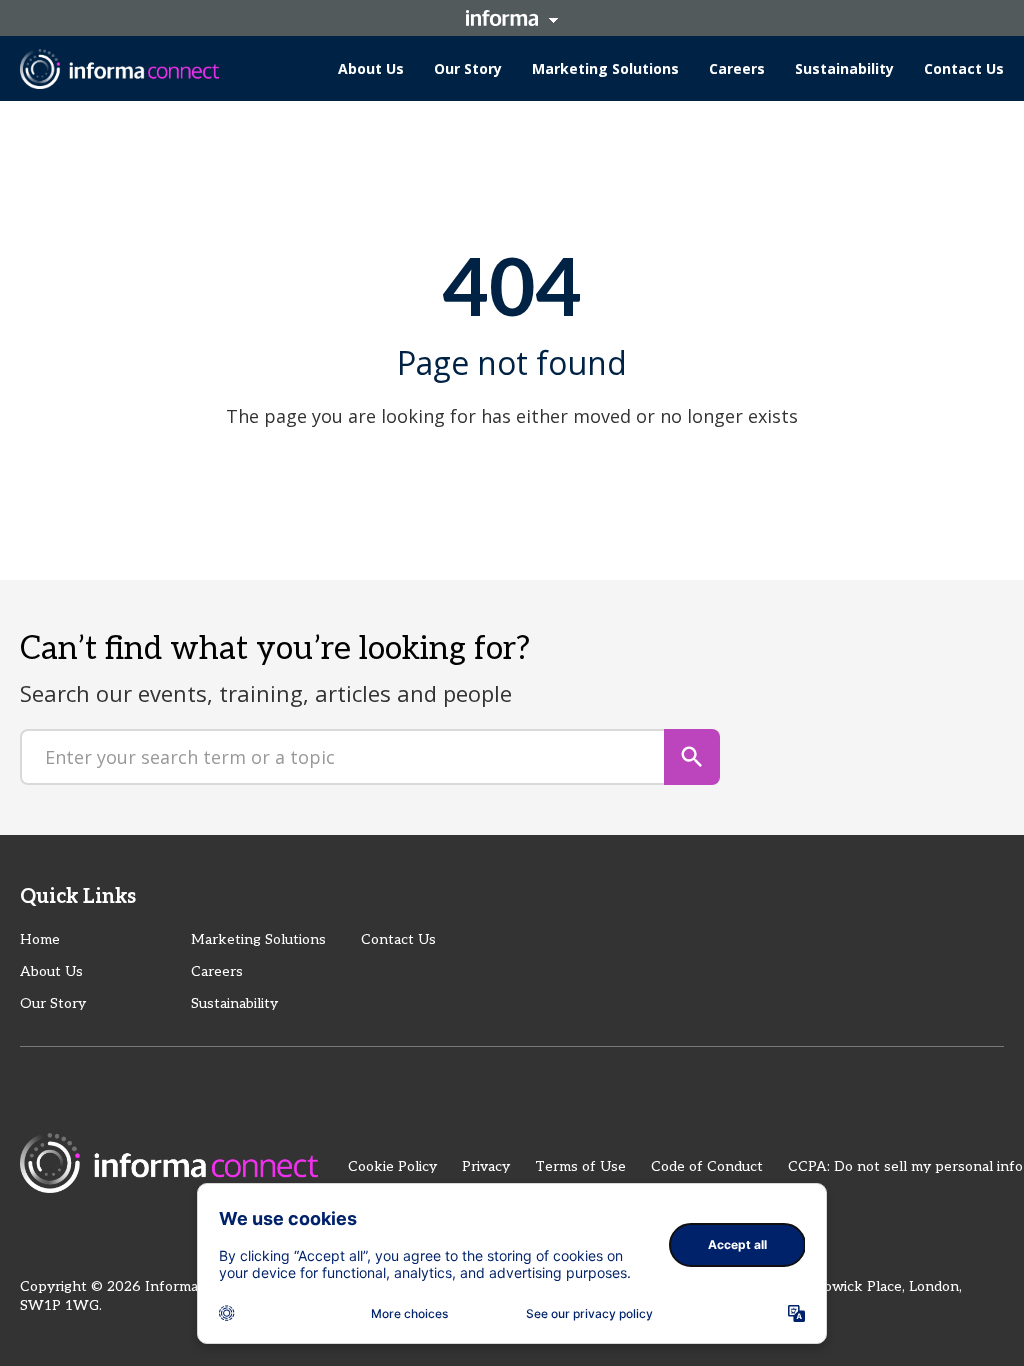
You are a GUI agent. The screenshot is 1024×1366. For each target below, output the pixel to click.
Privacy (486, 1166)
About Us (51, 971)
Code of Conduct (707, 1166)
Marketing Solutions (258, 939)
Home (40, 939)
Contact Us (398, 939)
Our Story (53, 1003)
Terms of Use (580, 1166)
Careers (217, 971)
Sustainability (234, 1003)
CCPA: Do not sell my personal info (905, 1166)
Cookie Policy (392, 1166)
